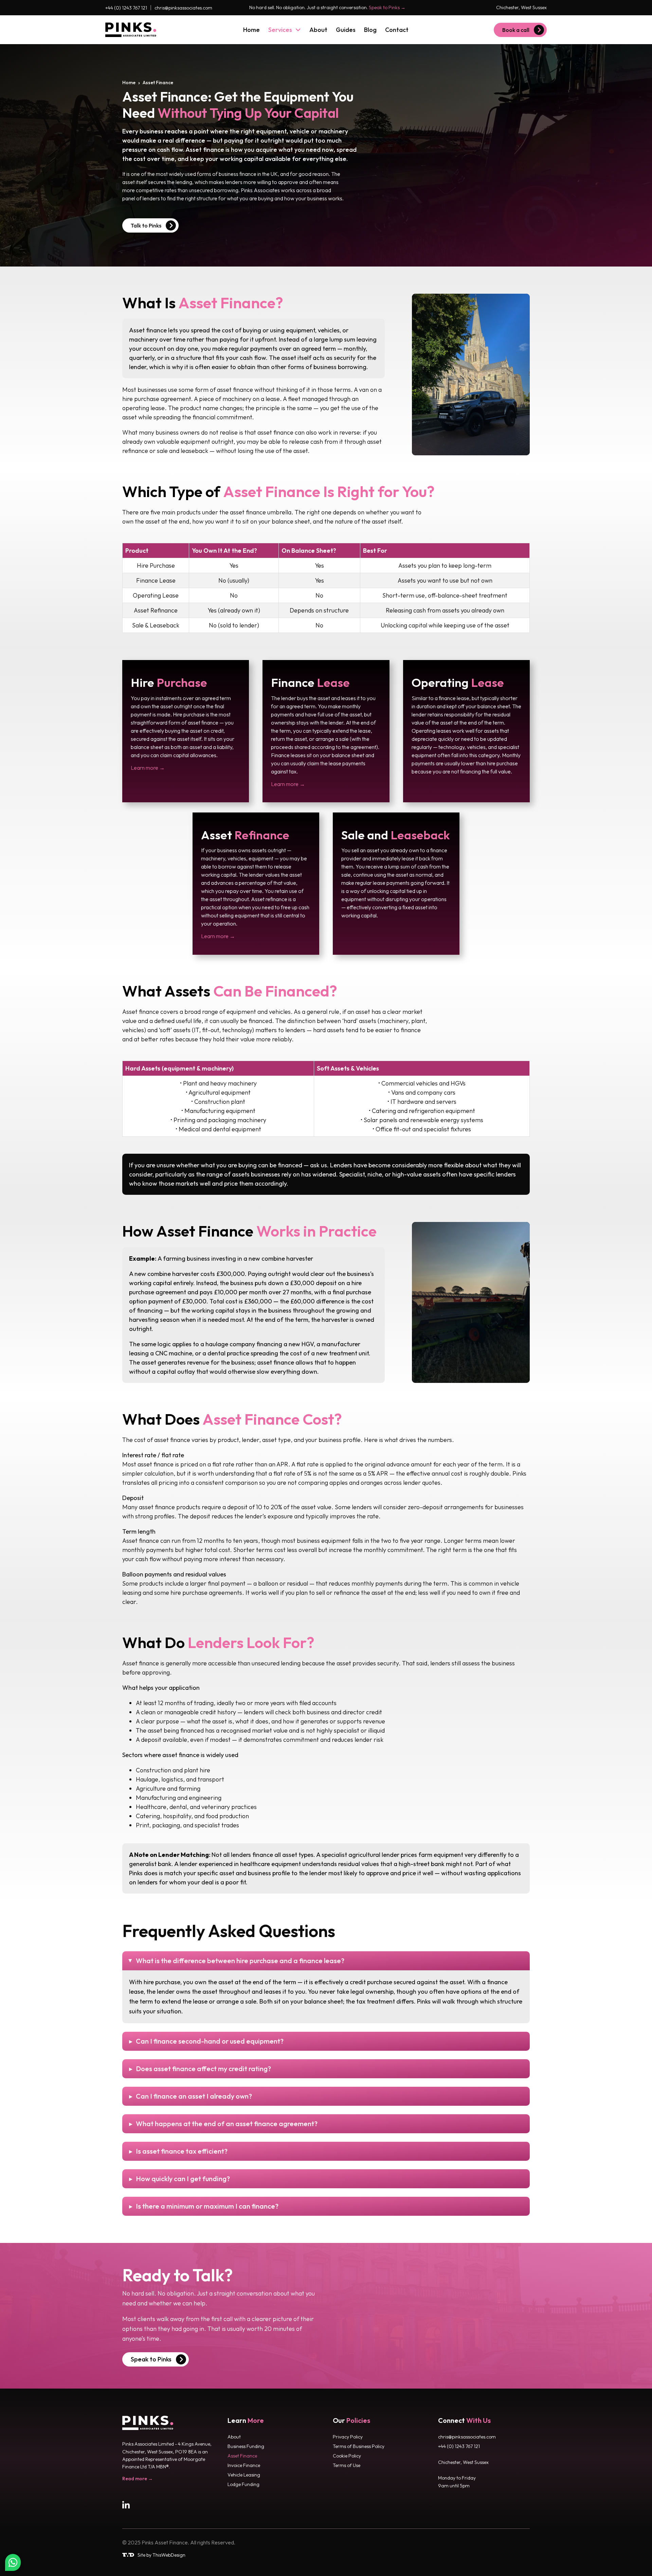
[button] (326, 1961)
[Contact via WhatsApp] (13, 2562)
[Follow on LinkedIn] (127, 2506)
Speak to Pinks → (387, 7)
